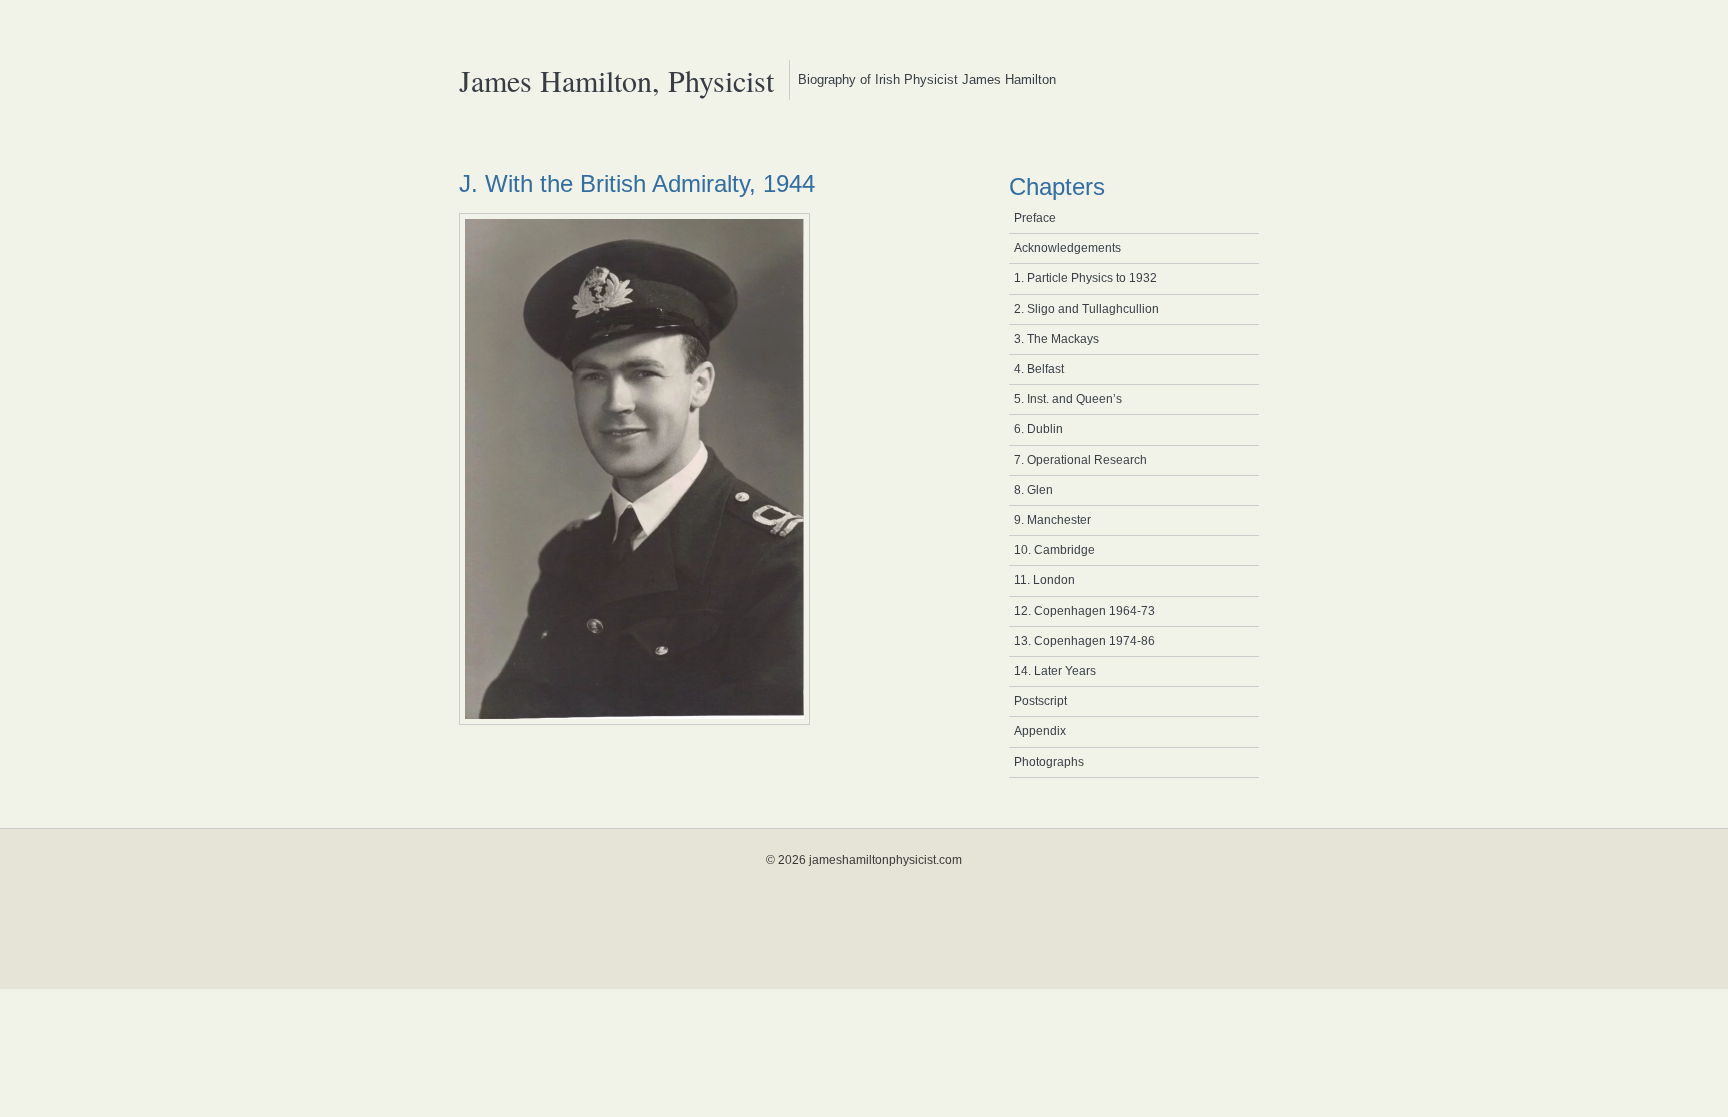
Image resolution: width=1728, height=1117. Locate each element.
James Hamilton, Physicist (616, 80)
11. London (1044, 580)
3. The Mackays (1056, 339)
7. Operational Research (1080, 460)
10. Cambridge (1054, 550)
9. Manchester (1052, 520)
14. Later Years (1055, 671)
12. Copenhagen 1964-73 (1084, 611)
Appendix (1040, 731)
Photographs (1049, 762)
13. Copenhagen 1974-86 (1084, 641)
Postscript (1040, 701)
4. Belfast (1039, 369)
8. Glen (1033, 490)
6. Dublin (1038, 429)
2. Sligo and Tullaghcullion (1086, 309)
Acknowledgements (1067, 248)
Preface (1035, 218)
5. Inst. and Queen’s (1068, 399)
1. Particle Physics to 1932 (1085, 278)
